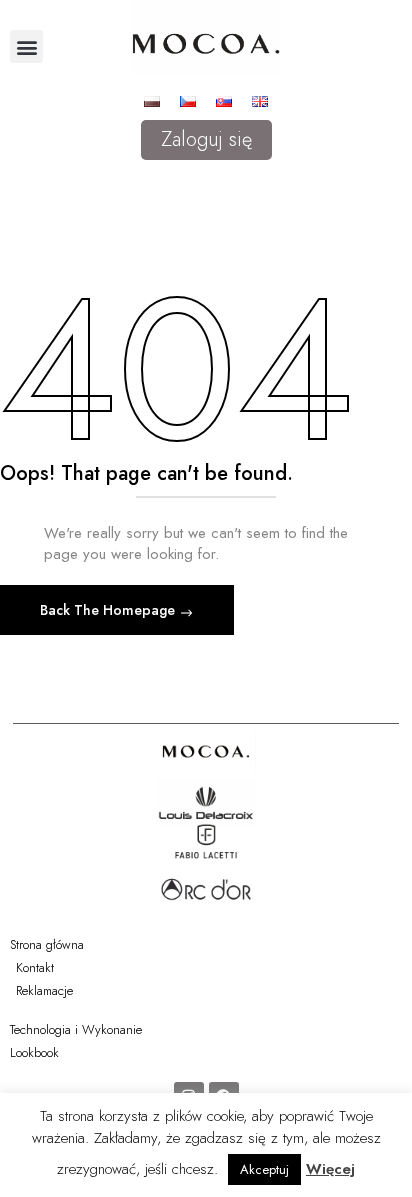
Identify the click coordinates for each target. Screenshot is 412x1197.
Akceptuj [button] (264, 1169)
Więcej (330, 1169)
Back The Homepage (109, 610)
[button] (26, 46)
